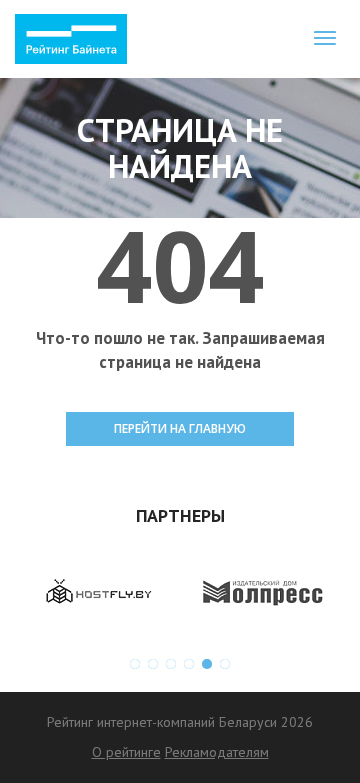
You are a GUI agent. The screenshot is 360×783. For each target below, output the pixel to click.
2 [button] (153, 664)
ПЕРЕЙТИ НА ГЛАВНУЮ (180, 428)
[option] (97, 592)
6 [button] (225, 664)
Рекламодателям (217, 752)
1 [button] (135, 664)
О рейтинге (126, 752)
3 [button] (171, 664)
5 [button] (207, 664)
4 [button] (189, 664)
